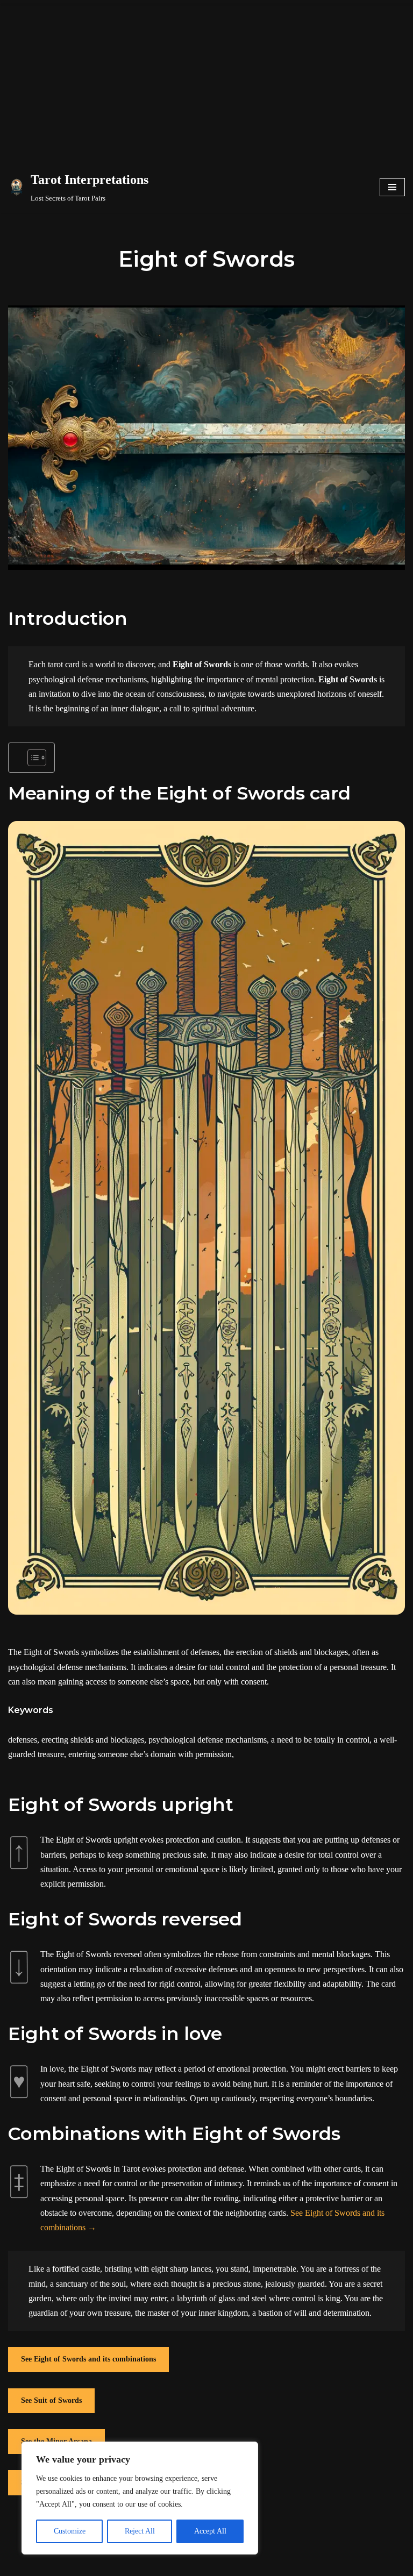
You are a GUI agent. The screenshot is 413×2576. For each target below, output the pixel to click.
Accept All (210, 2531)
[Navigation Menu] (392, 187)
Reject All (140, 2531)
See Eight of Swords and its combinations (88, 2359)
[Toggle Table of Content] (31, 758)
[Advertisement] (206, 81)
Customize (70, 2531)
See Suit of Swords (51, 2400)
